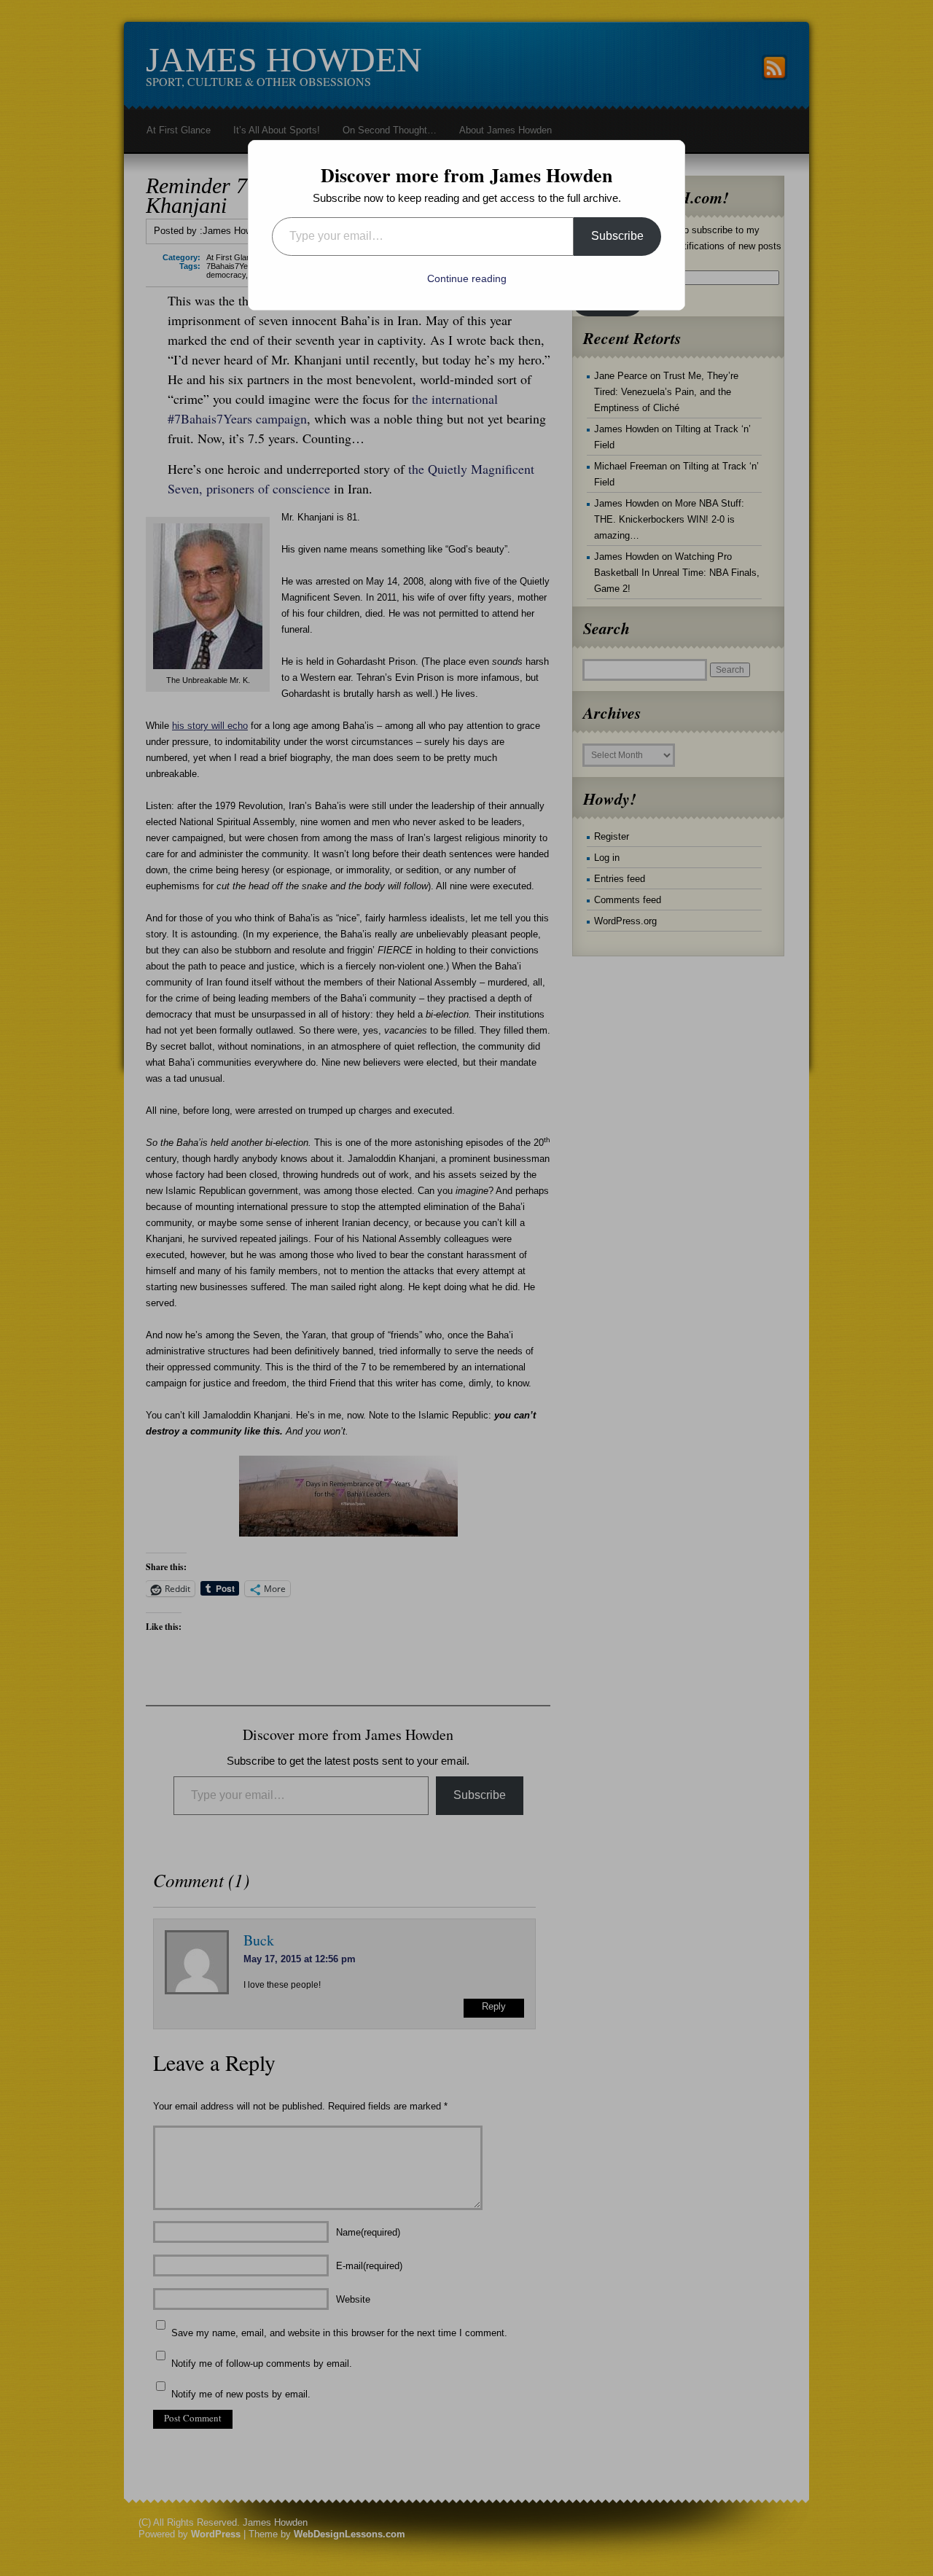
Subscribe (617, 236)
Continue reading (467, 278)
